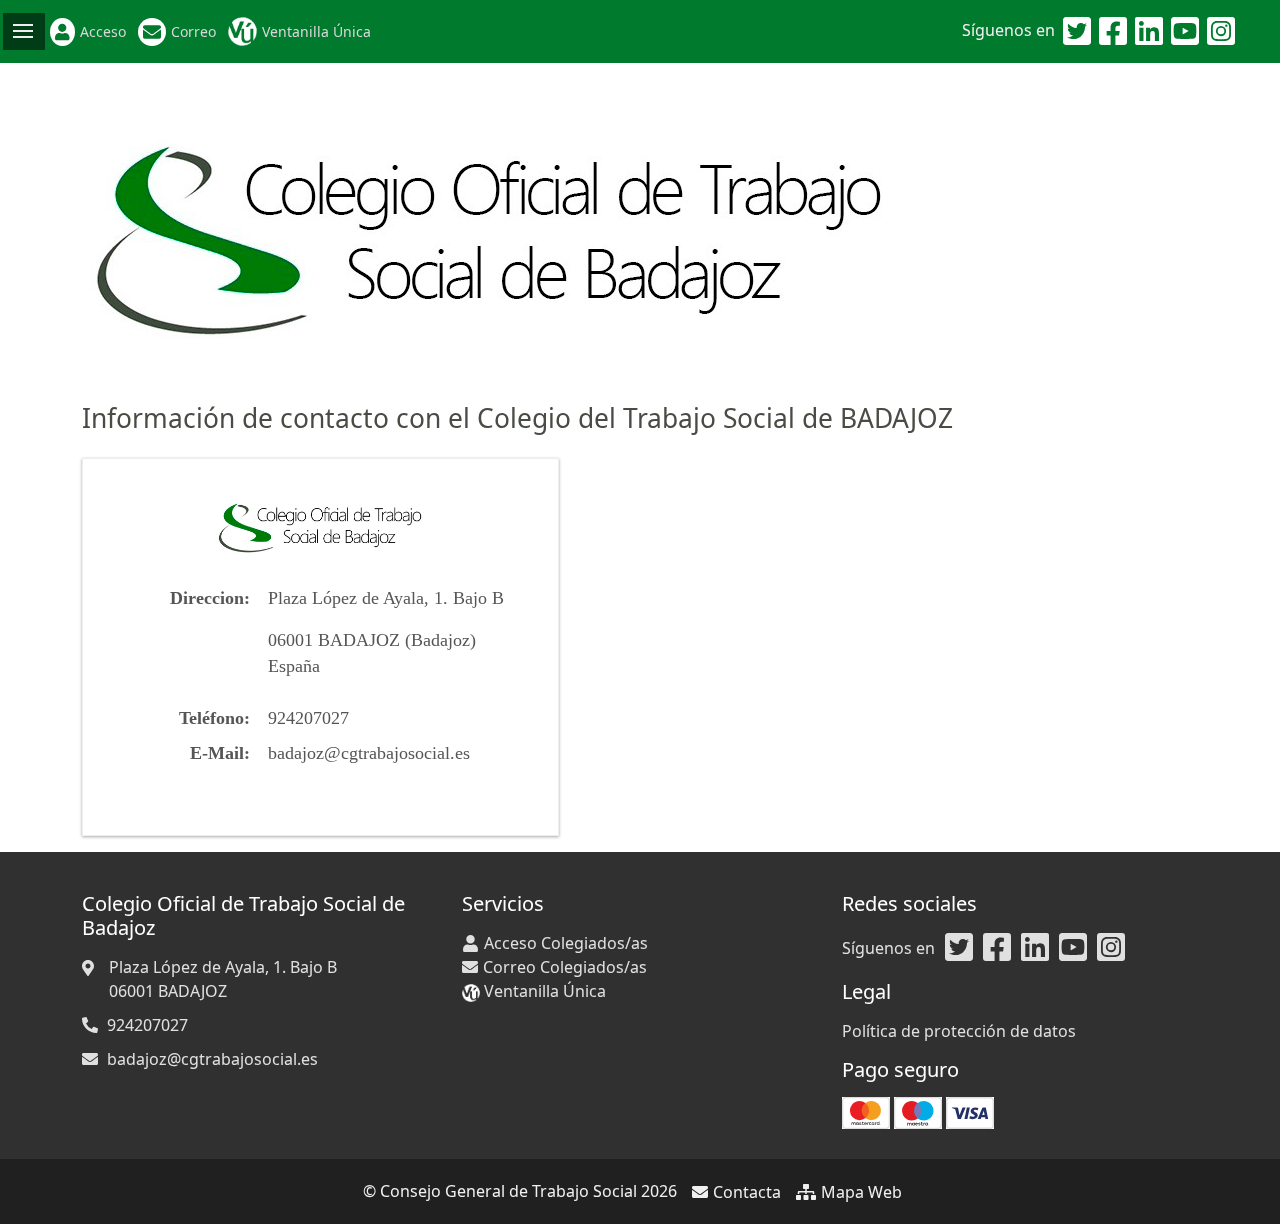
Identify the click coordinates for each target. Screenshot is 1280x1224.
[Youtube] (1185, 32)
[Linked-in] (1149, 32)
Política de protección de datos (959, 1031)
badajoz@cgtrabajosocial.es (369, 753)
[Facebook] (1113, 32)
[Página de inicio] (490, 231)
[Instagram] (1221, 32)
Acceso (103, 31)
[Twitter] (1077, 32)
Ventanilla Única (316, 31)
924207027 (147, 1025)
